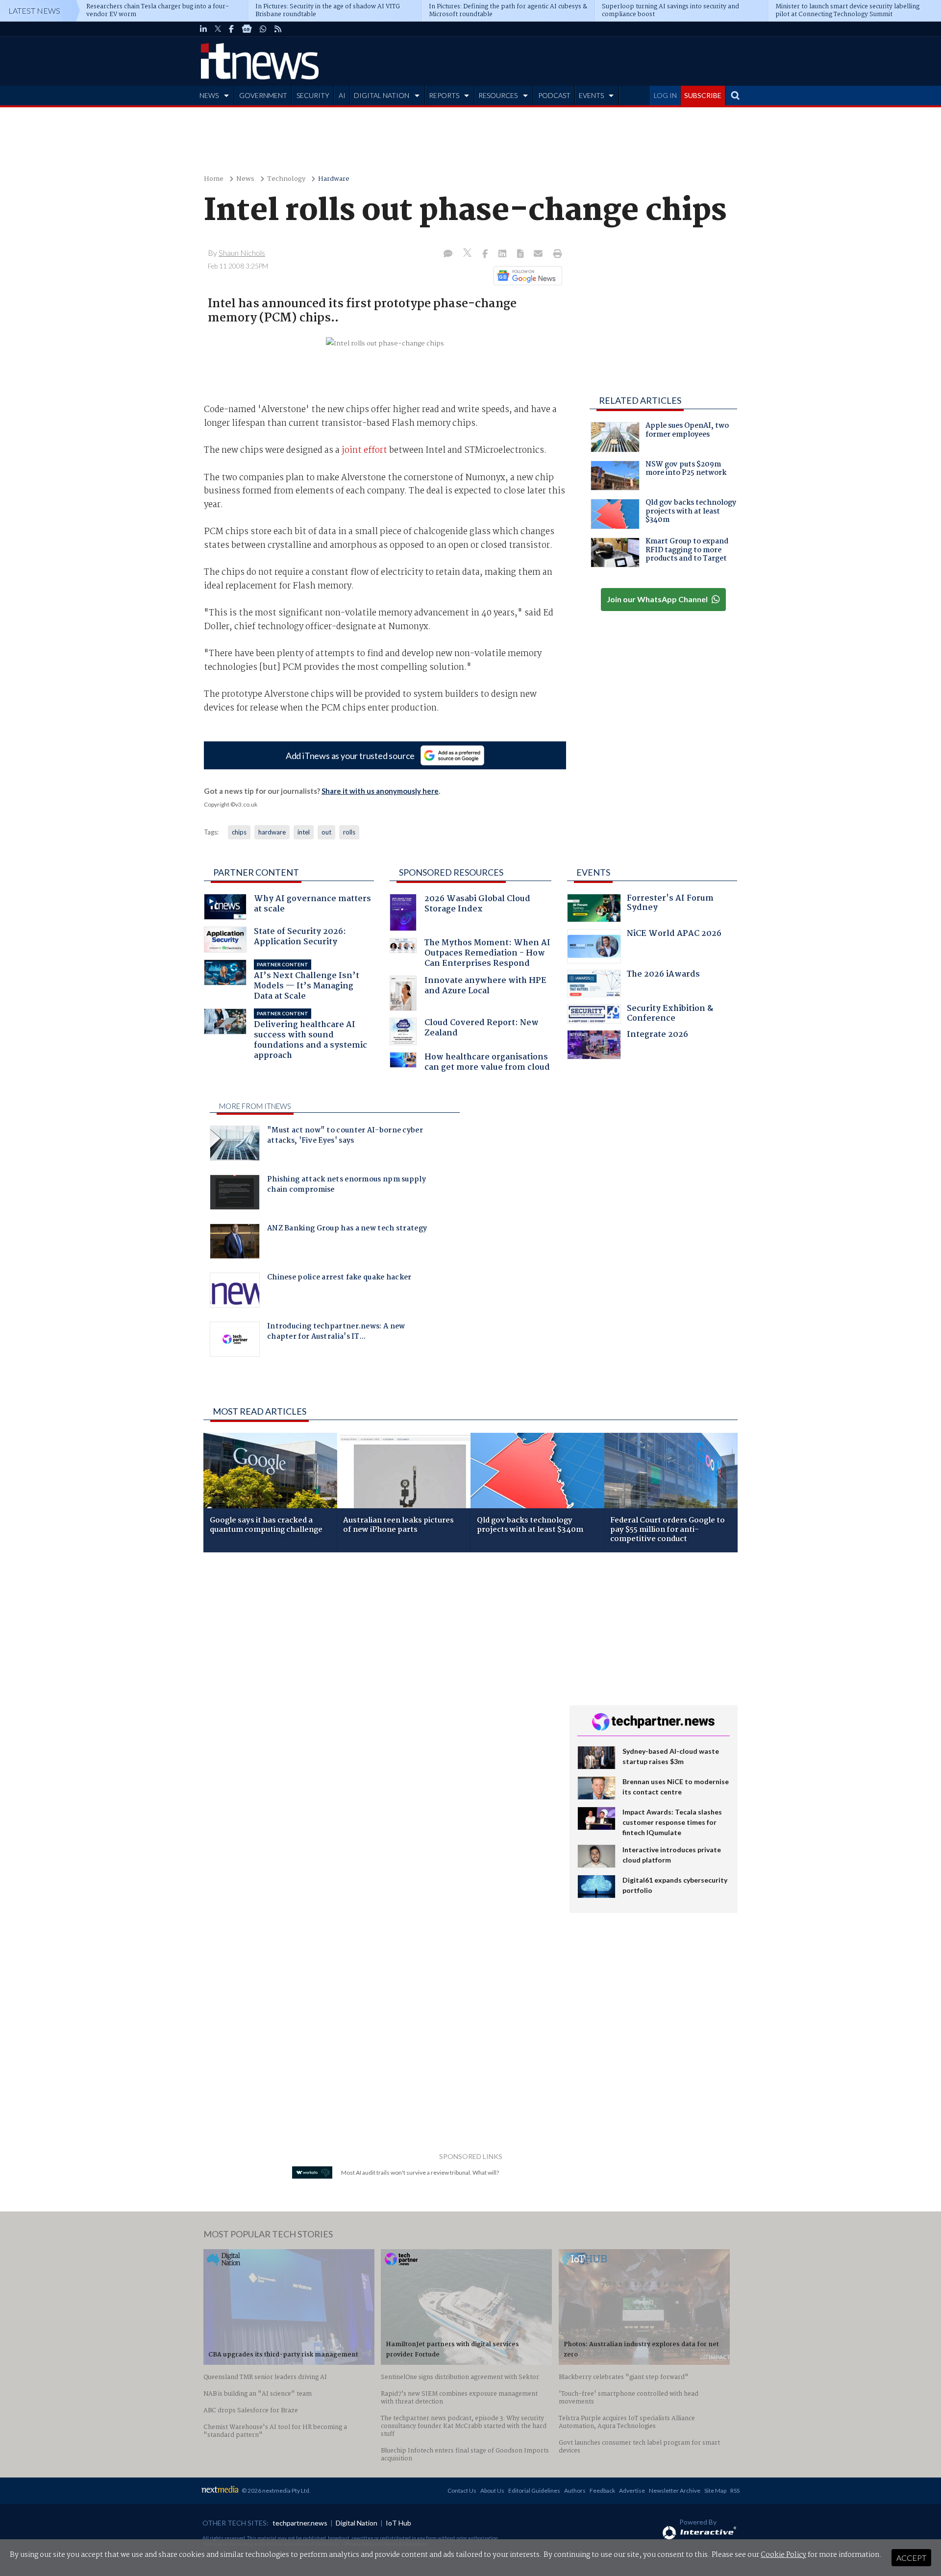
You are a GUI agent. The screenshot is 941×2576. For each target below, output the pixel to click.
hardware (272, 832)
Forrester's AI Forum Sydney (670, 904)
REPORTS (444, 95)
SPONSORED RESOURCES (451, 872)
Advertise (632, 2490)
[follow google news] (247, 29)
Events (593, 872)
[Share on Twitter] (468, 254)
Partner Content (256, 872)
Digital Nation (357, 2523)
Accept (911, 2558)
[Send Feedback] (521, 254)
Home (214, 179)
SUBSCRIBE (703, 95)
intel (304, 832)
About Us (492, 2490)
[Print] (556, 254)
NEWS (209, 95)
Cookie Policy (783, 2555)
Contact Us (462, 2490)
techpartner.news (300, 2523)
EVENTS (591, 95)
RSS (735, 2490)
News (245, 179)
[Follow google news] (526, 275)
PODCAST (554, 95)
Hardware (334, 179)
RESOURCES (498, 95)
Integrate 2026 (657, 1036)
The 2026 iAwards (663, 975)
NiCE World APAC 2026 (674, 935)
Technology (286, 179)
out (326, 832)
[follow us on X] (218, 29)
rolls (349, 832)
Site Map (715, 2490)
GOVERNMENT (263, 95)
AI (342, 95)
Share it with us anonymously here (380, 791)
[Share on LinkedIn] (503, 254)
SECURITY (313, 95)
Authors (575, 2490)
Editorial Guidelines (534, 2490)
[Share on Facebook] (486, 254)
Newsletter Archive (675, 2490)
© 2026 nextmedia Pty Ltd (275, 2490)
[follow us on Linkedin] (203, 29)
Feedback (602, 2490)
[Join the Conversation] (448, 254)
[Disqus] (379, 1691)
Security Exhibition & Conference (670, 1015)
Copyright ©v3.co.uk (231, 804)
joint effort (364, 451)
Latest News (34, 11)
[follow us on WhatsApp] (263, 29)
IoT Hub (398, 2523)
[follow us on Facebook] (231, 29)
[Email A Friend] (539, 254)
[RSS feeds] (278, 29)
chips (239, 832)
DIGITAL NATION (382, 95)
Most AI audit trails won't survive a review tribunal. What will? (420, 2172)
